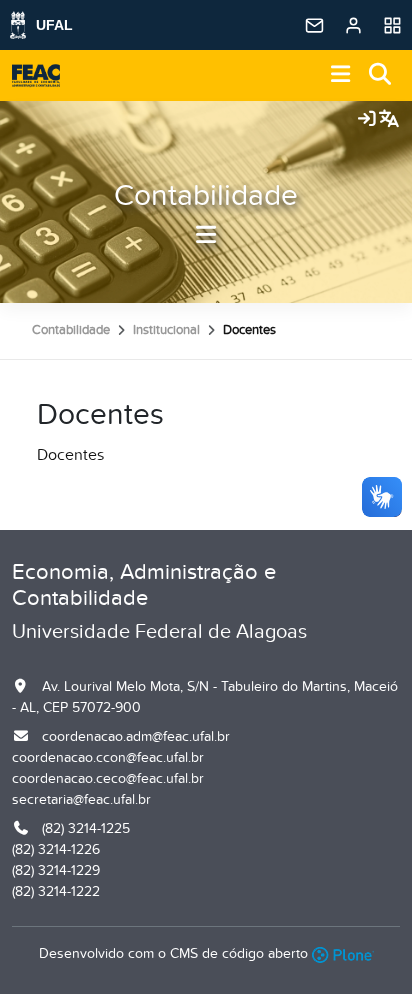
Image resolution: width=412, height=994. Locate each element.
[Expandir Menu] (341, 75)
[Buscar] (381, 75)
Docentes (70, 455)
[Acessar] (367, 120)
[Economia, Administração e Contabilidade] (36, 76)
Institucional (166, 330)
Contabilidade (206, 196)
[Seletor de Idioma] (389, 120)
